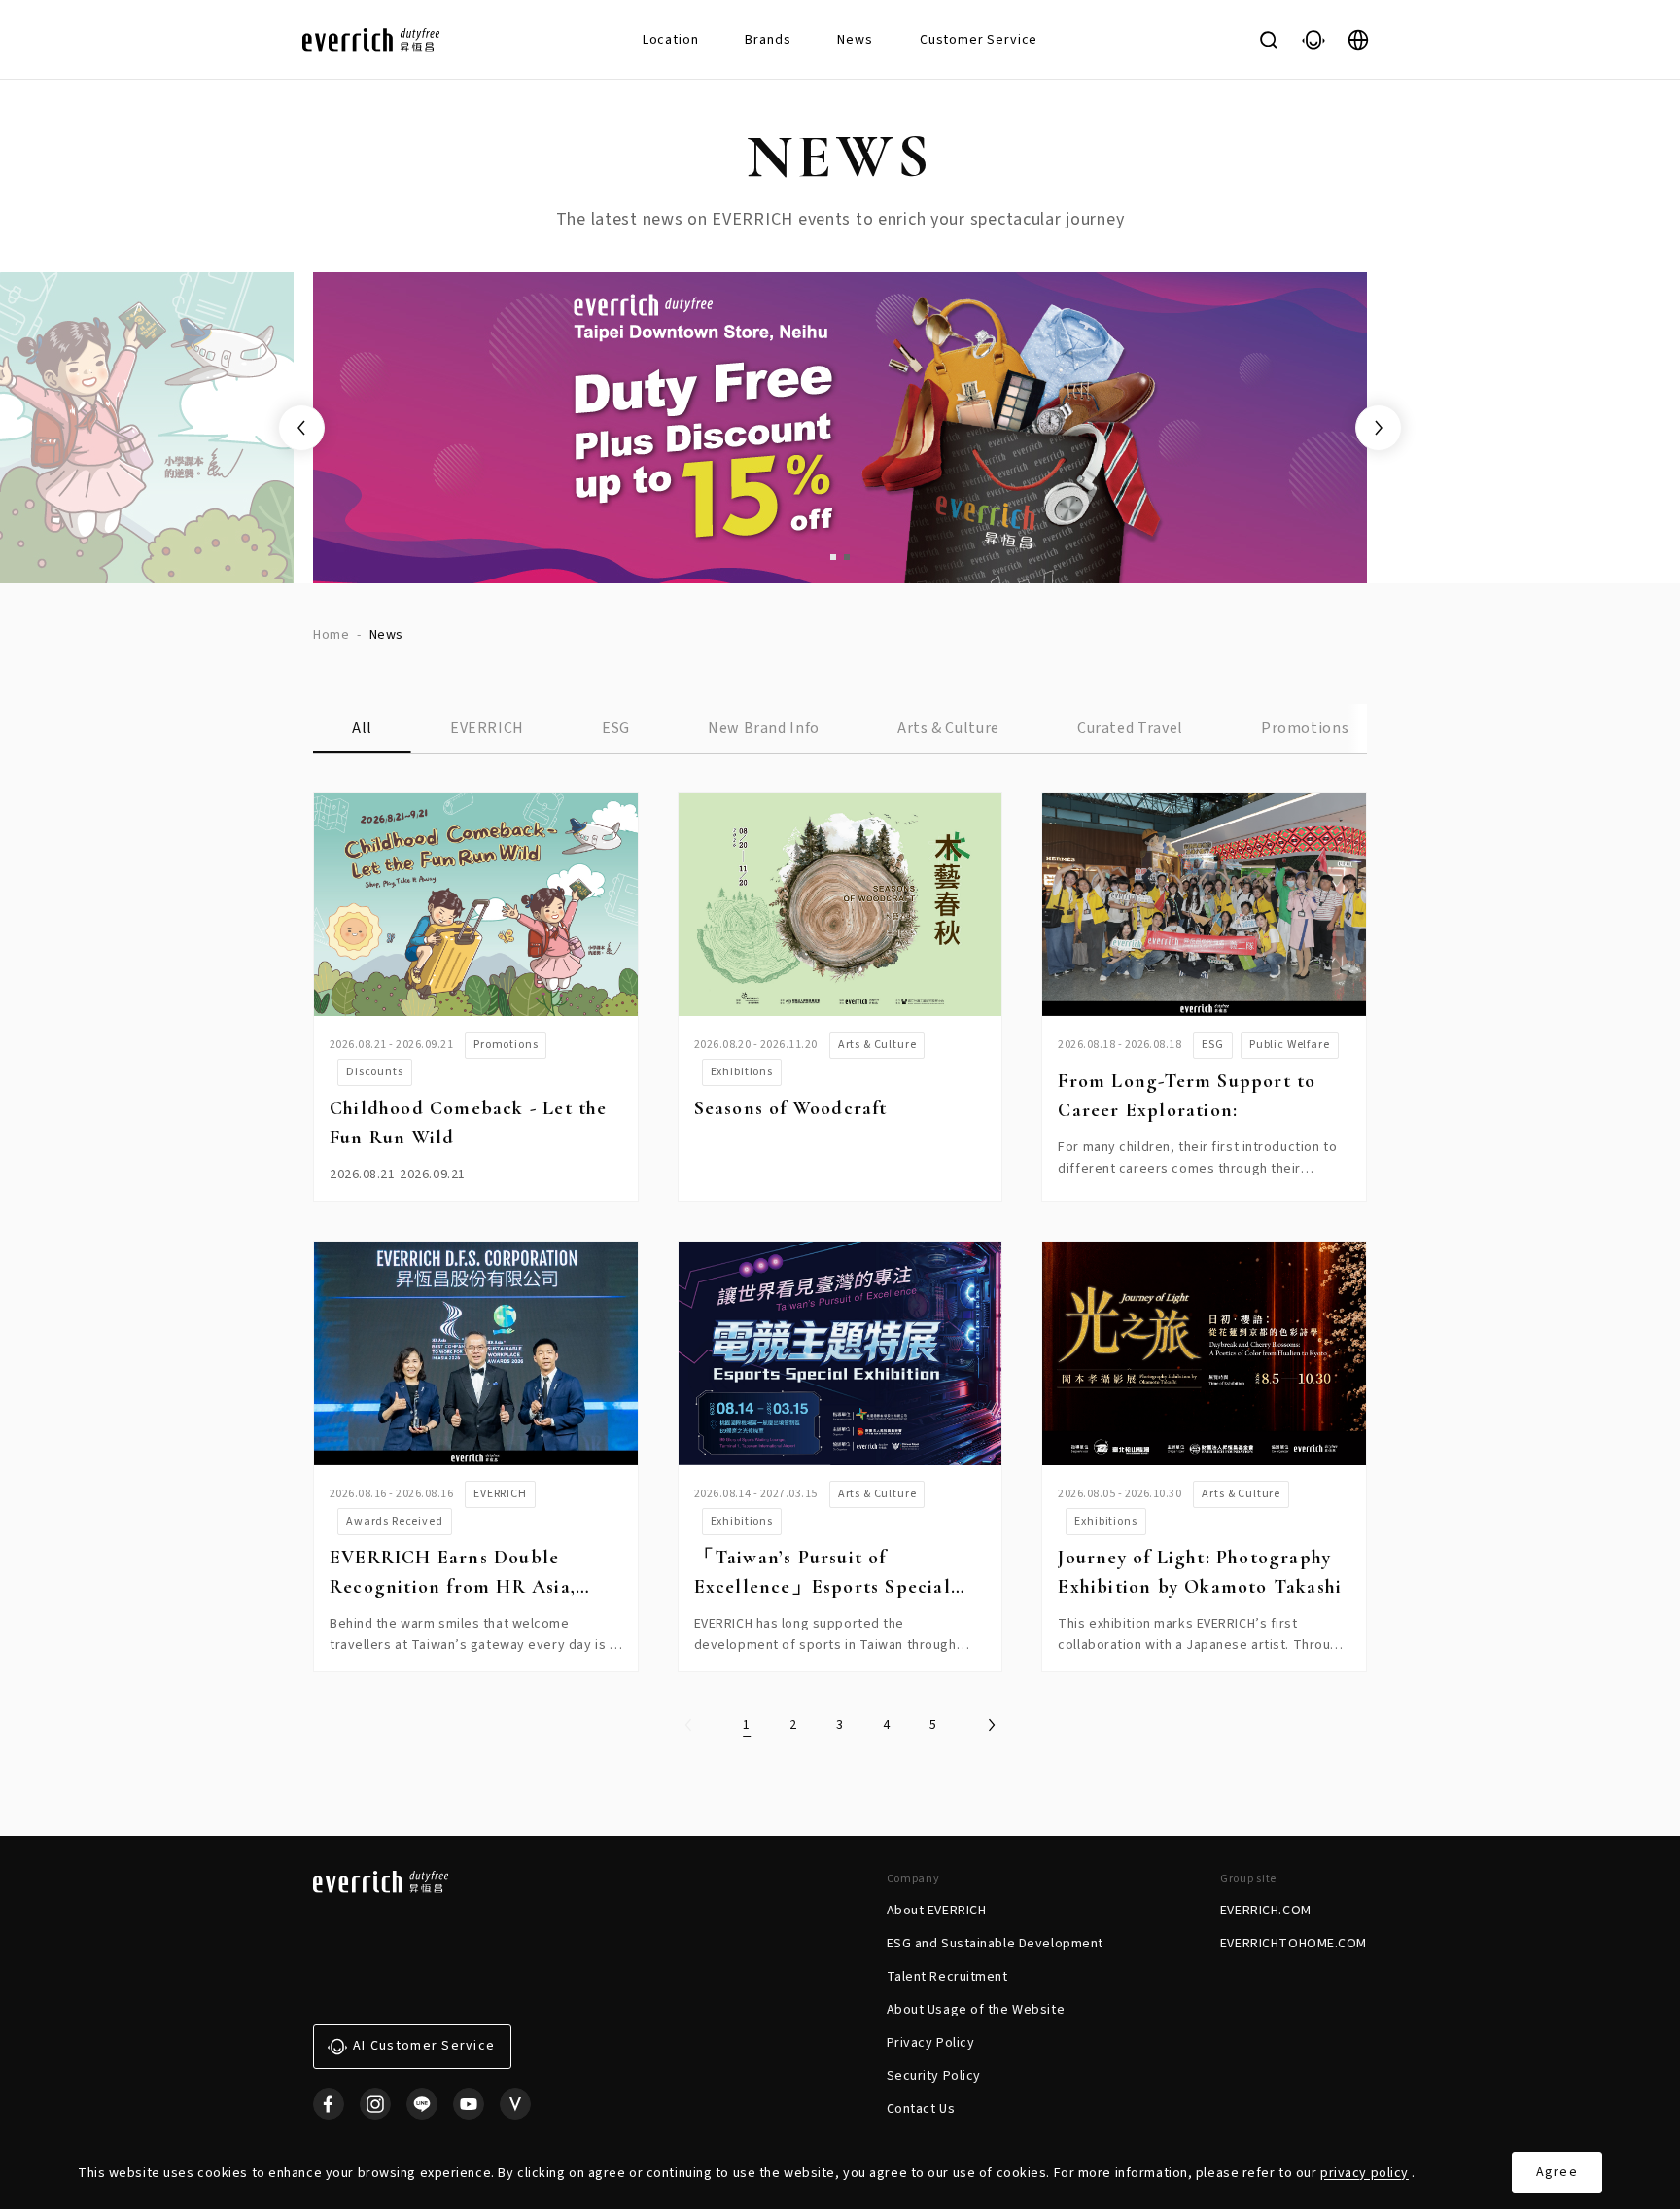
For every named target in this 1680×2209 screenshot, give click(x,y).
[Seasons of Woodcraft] (840, 905)
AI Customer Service (424, 2046)
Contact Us (921, 2109)
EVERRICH (487, 728)
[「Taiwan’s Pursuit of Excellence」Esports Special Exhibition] (840, 1353)
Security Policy (934, 2076)
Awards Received (395, 1521)
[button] (833, 557)
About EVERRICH (937, 1911)
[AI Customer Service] (1313, 40)
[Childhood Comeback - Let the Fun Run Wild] (476, 905)
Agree (1557, 2172)
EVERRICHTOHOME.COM (1294, 1944)
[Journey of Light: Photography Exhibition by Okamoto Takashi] (1204, 1353)
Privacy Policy (931, 2043)
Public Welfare (1290, 1045)
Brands (768, 40)
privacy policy (1365, 2173)
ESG (616, 728)
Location (671, 40)
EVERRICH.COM (1266, 1911)
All (362, 728)
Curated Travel (1130, 728)
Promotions (1305, 728)
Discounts (375, 1072)
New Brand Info (764, 728)
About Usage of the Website (976, 2010)
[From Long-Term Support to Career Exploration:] (1204, 905)
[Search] (1269, 40)
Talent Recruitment (947, 1977)
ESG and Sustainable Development (995, 1944)
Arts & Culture (948, 728)
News (855, 40)
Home (331, 635)
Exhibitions (742, 1072)
